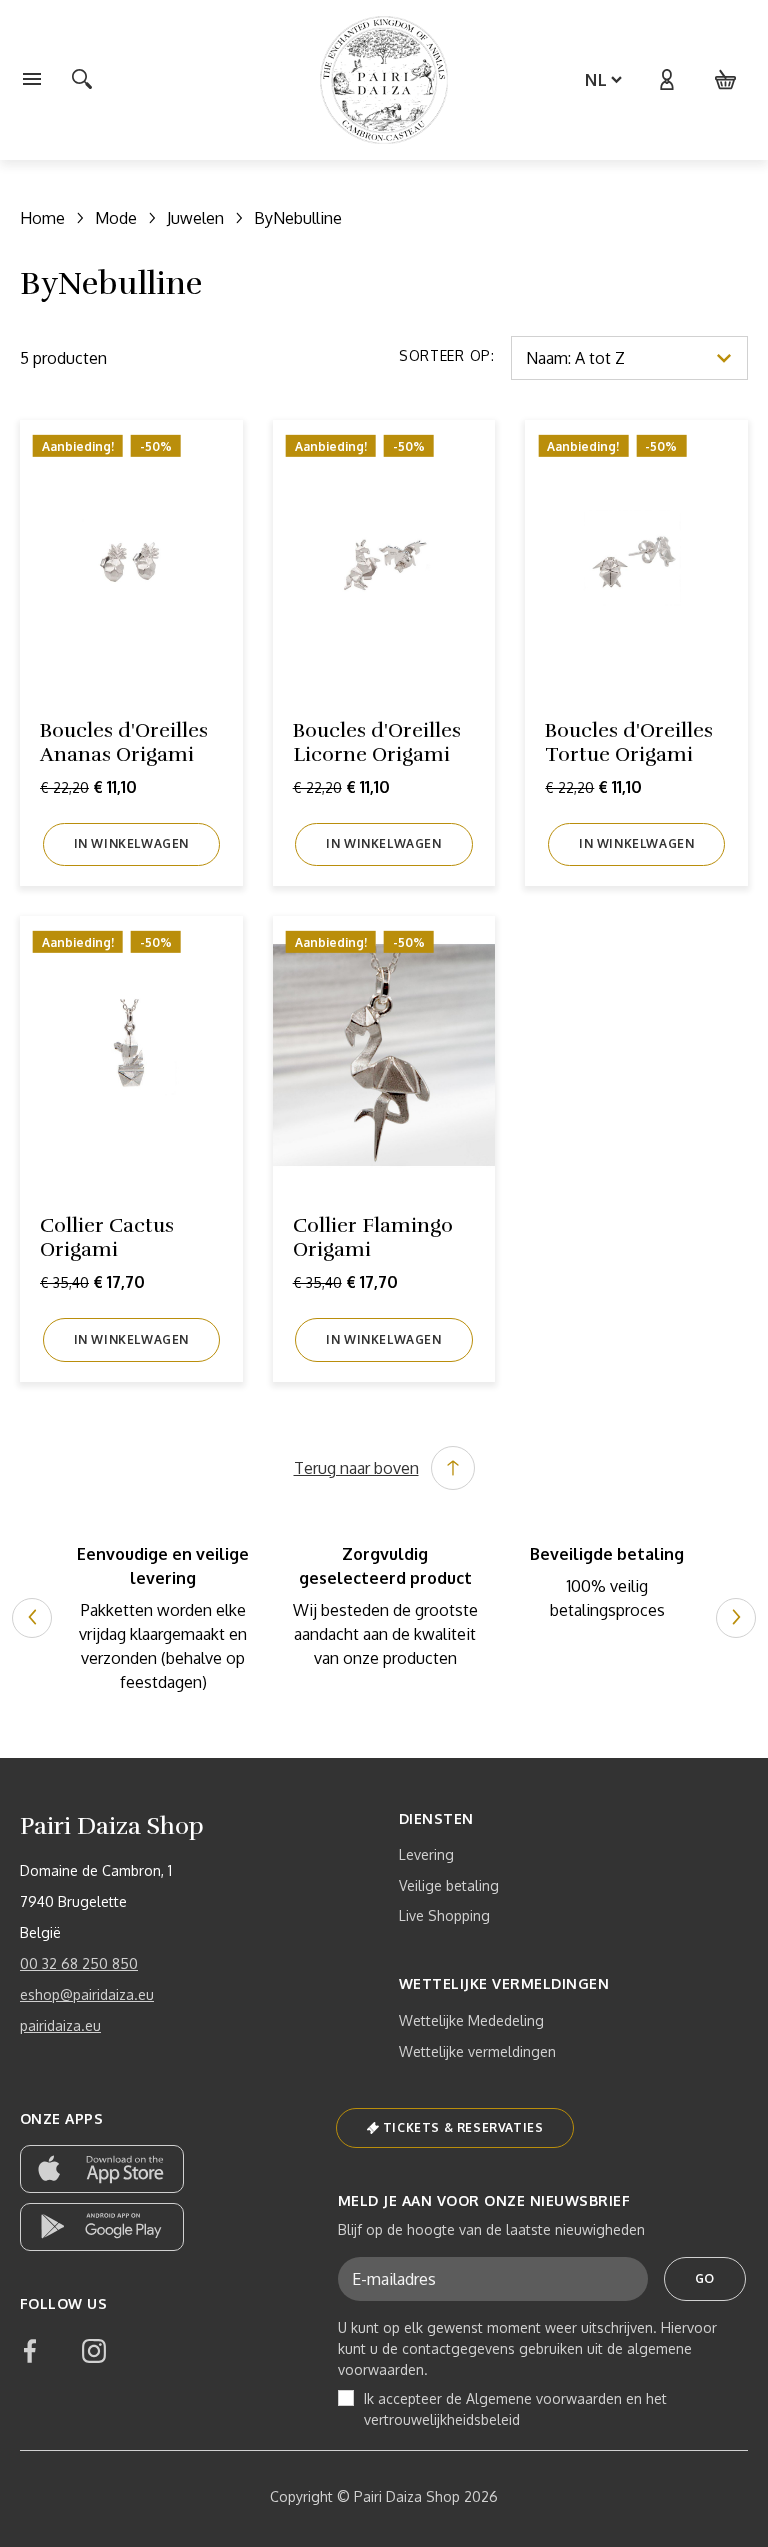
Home (42, 218)
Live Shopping (444, 1915)
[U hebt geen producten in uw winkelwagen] (726, 80)
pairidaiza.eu (60, 2025)
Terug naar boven (356, 1468)
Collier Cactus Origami (107, 1237)
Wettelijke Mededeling (471, 2020)
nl (596, 80)
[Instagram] (94, 2351)
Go (705, 2278)
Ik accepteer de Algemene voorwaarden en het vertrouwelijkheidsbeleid (515, 2409)
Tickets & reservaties (463, 2127)
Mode (116, 218)
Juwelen (195, 218)
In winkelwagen (131, 843)
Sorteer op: (447, 355)
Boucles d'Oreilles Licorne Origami (377, 742)
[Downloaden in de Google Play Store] (102, 2227)
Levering (426, 1854)
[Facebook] (30, 2351)
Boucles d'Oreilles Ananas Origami (124, 742)
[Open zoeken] (82, 80)
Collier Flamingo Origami (373, 1237)
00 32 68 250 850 (79, 1963)
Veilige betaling (449, 1885)
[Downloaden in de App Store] (102, 2169)
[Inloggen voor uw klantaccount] (666, 80)
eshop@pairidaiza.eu (87, 1994)
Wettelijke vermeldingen (477, 2051)
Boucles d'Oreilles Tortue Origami (629, 742)
